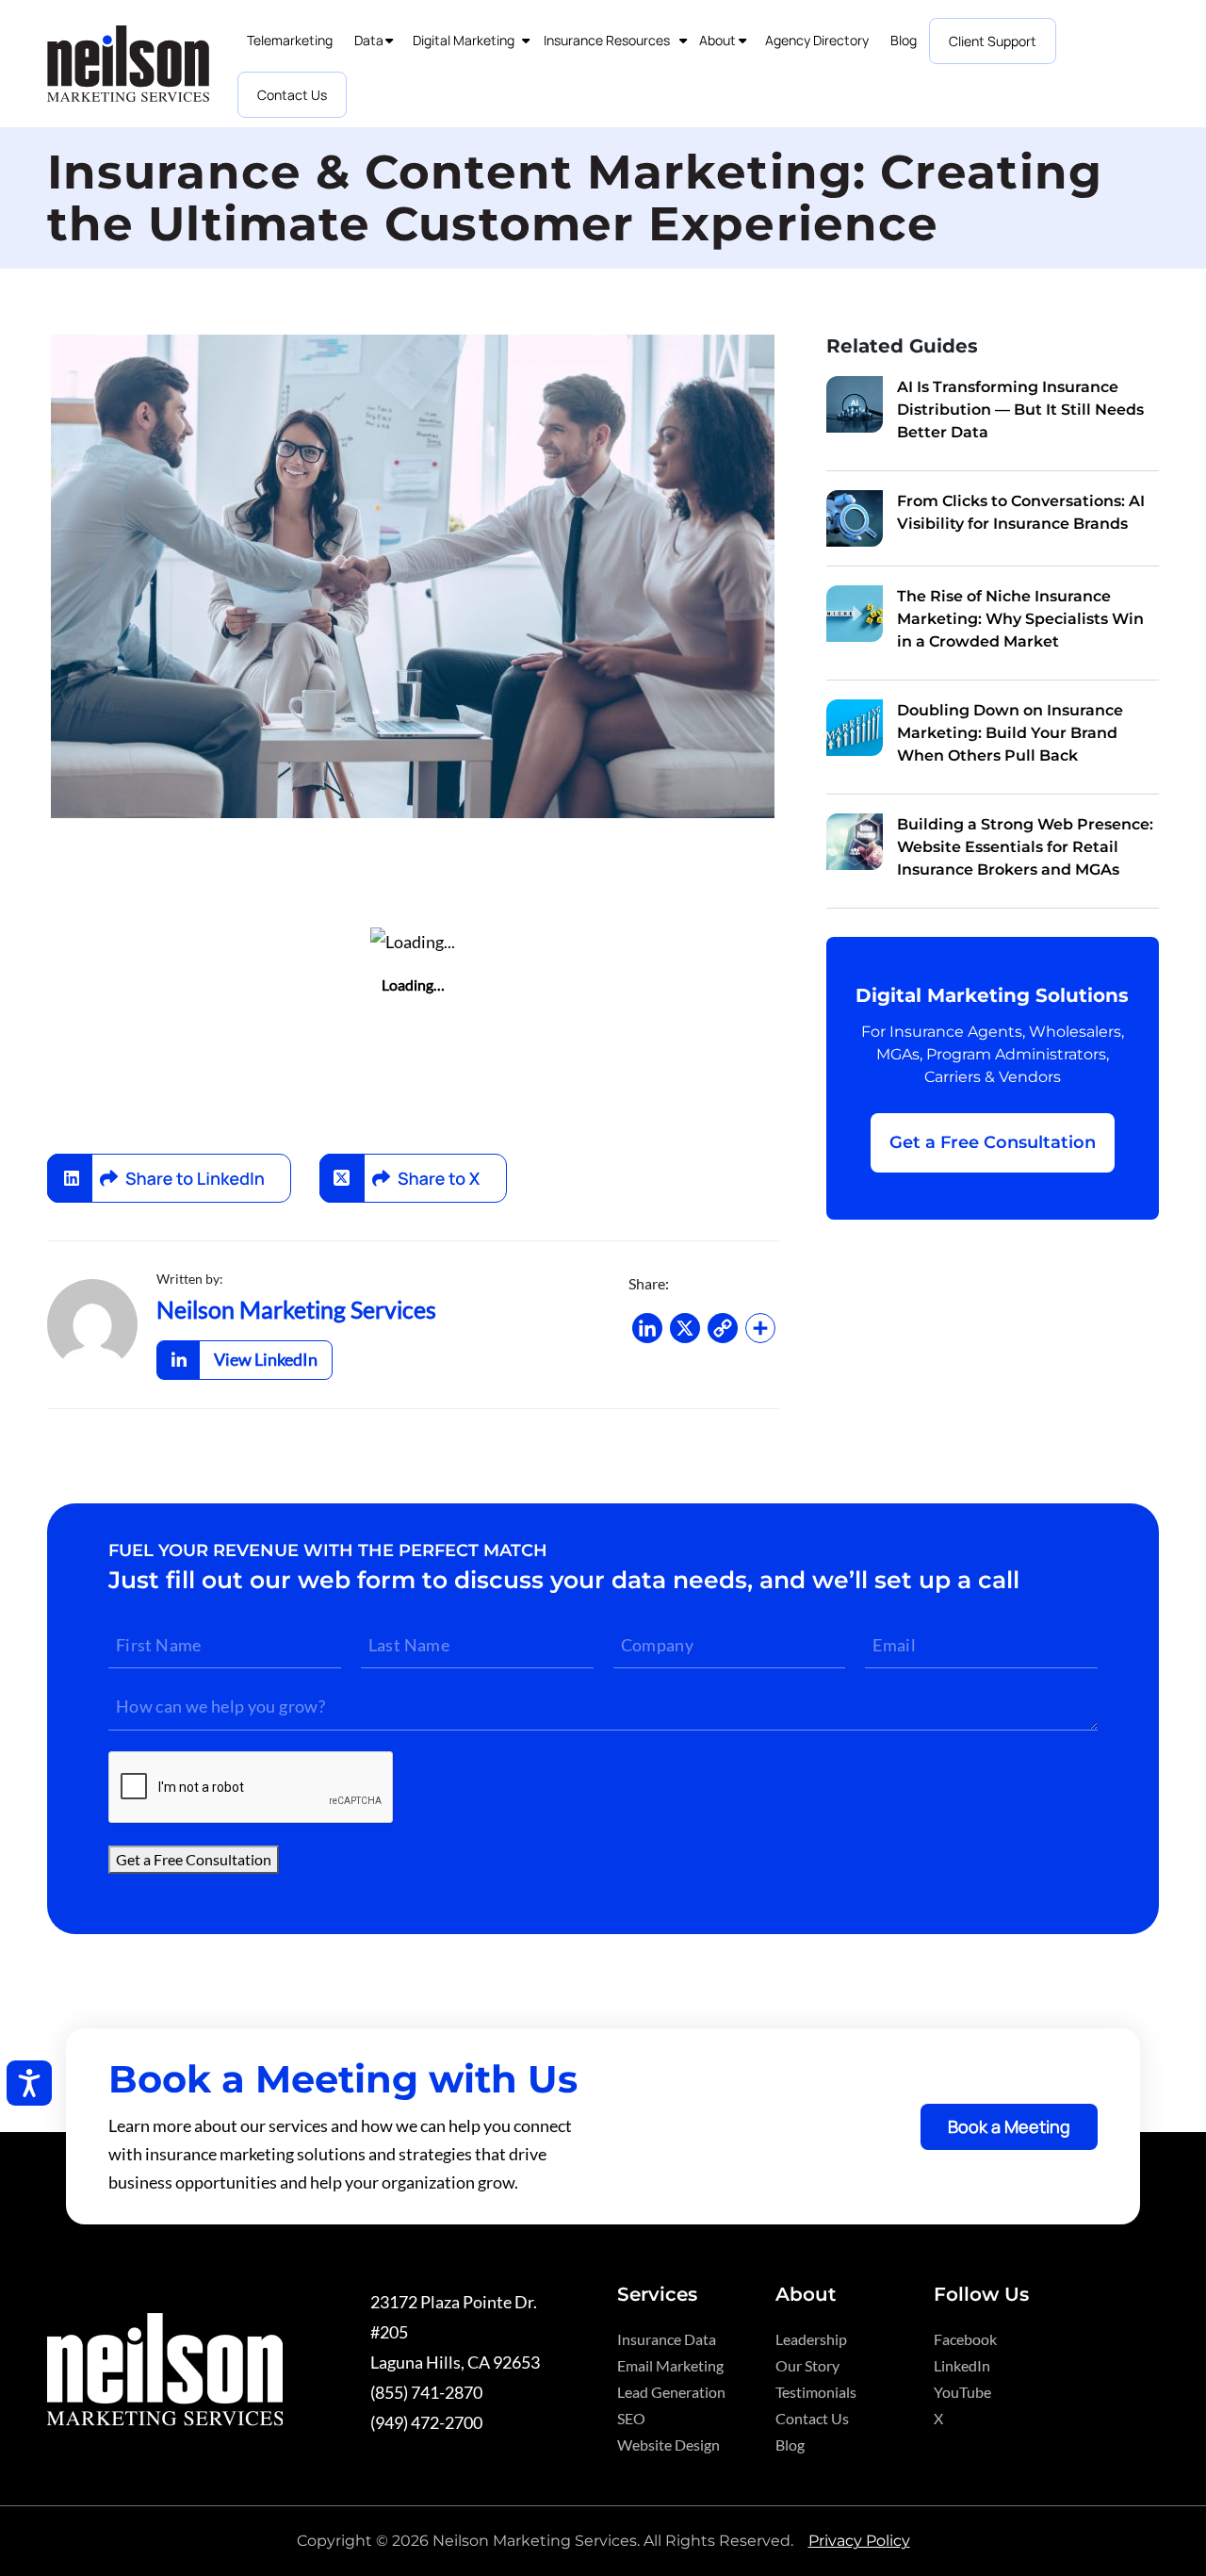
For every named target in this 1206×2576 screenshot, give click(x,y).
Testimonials (816, 2392)
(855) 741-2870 (426, 2392)
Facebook (965, 2339)
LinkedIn (962, 2365)
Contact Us (812, 2418)
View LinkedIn (266, 1359)
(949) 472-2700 (426, 2422)
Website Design (668, 2445)
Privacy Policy (859, 2541)
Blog (790, 2445)
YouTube (962, 2392)
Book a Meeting (1009, 2126)
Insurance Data (667, 2339)
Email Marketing (670, 2365)
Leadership (811, 2339)
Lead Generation (671, 2392)
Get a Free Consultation (993, 1142)
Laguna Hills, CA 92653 (455, 2362)
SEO (631, 2418)
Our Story (807, 2365)
